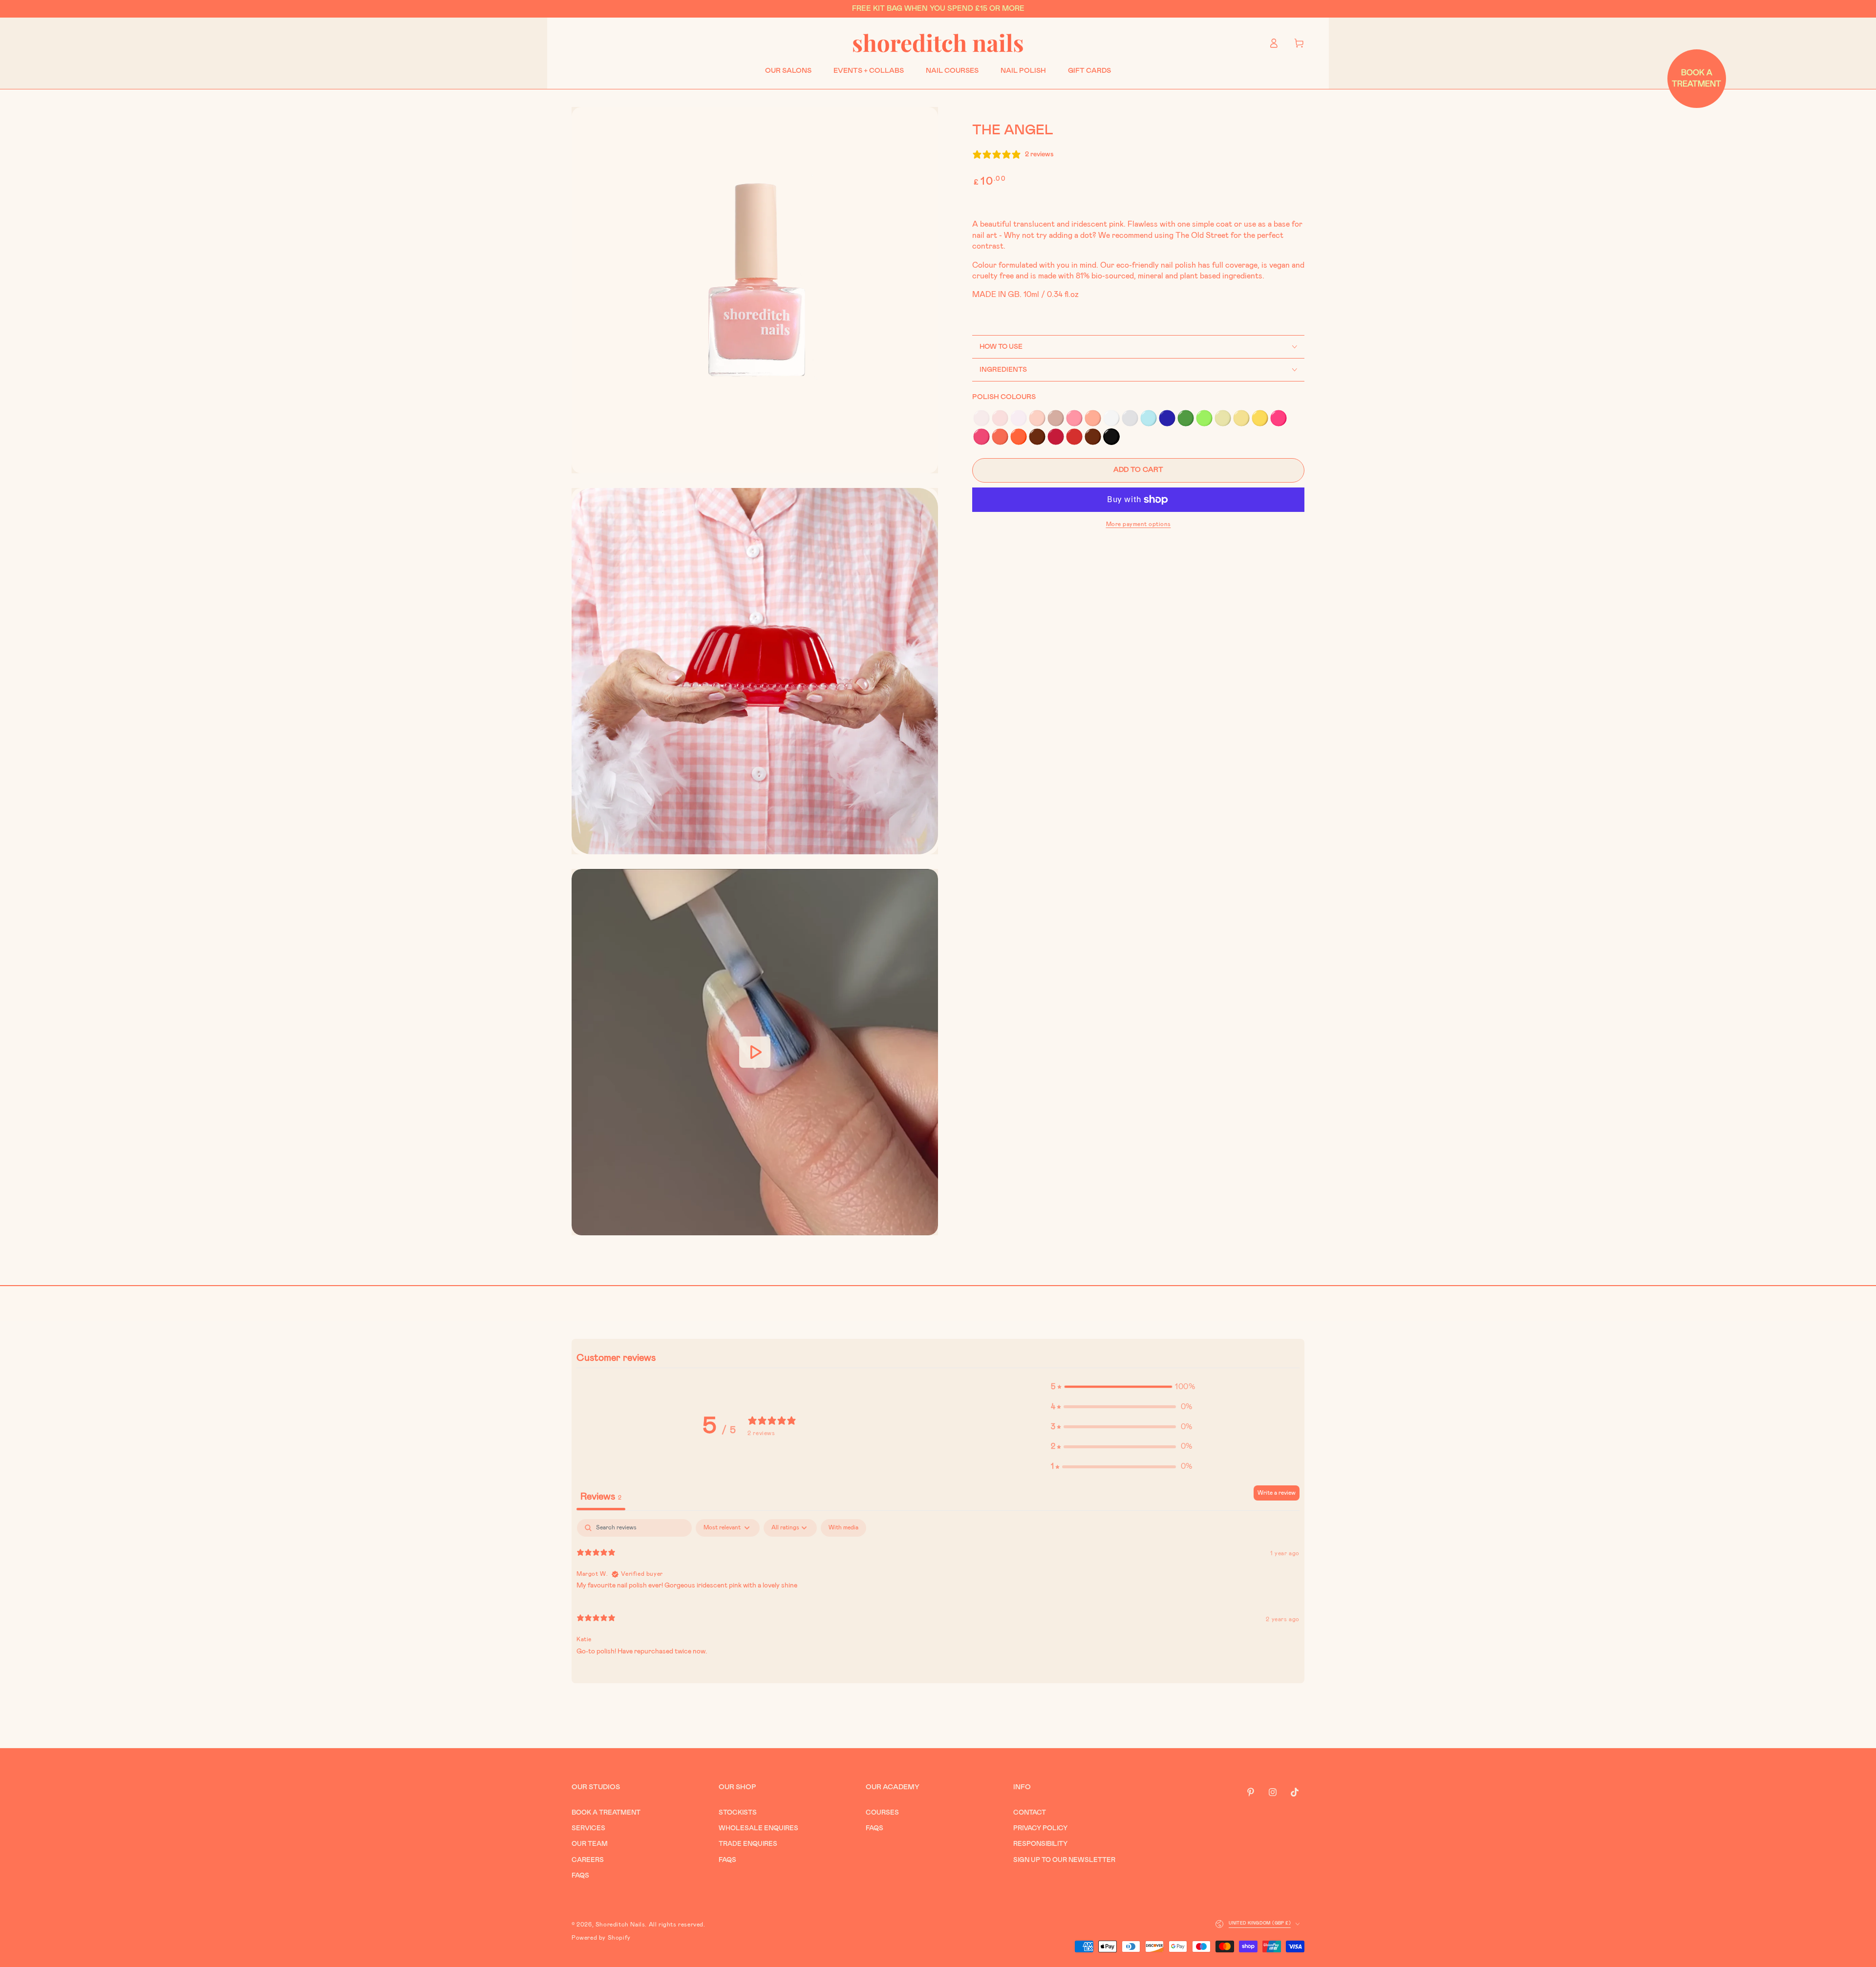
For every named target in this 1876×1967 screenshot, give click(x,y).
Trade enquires (748, 1844)
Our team (590, 1844)
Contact (1030, 1813)
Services (588, 1828)
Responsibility (1040, 1844)
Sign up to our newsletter (1064, 1860)
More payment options (1139, 524)
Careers (588, 1860)
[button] (981, 418)
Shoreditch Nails (620, 1925)
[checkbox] (843, 1528)
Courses (882, 1813)
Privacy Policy (1040, 1828)
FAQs (580, 1876)
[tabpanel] (938, 1591)
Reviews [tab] (601, 1497)
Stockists (738, 1813)
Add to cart (1138, 470)
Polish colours (1004, 397)
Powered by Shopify (601, 1938)
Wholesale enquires (758, 1828)
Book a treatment (606, 1813)
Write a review (1277, 1493)
